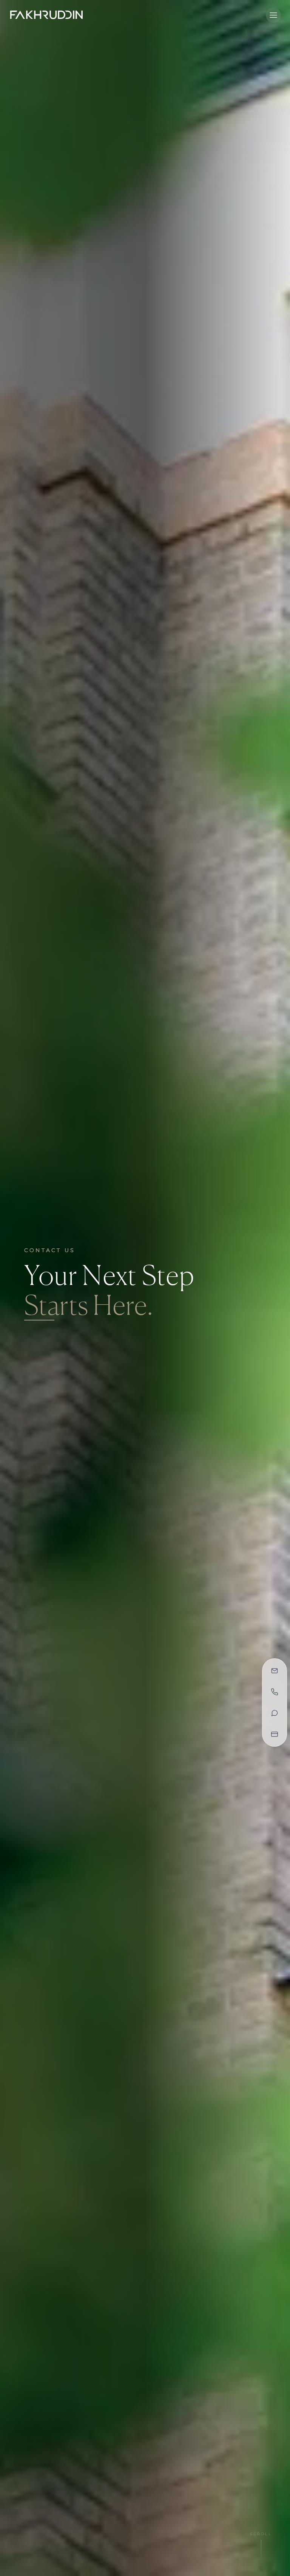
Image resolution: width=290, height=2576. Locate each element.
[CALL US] (275, 1692)
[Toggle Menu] (273, 15)
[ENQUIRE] (275, 1671)
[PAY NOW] (275, 1734)
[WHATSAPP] (275, 1713)
